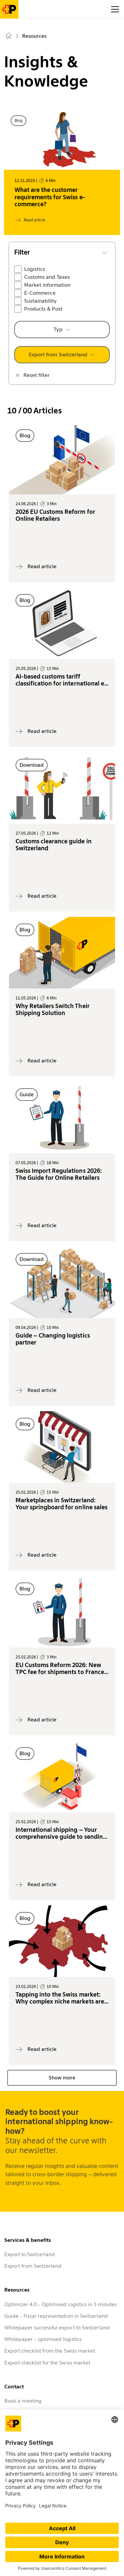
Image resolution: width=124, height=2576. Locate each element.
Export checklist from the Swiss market (50, 2351)
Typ (58, 329)
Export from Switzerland (58, 355)
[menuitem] (10, 37)
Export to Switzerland (30, 2254)
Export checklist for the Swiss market (47, 2363)
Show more (62, 2078)
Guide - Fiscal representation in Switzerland (56, 2316)
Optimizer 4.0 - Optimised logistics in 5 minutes (61, 2304)
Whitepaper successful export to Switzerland (57, 2328)
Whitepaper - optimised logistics (43, 2339)
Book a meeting (23, 2401)
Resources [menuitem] (34, 36)
